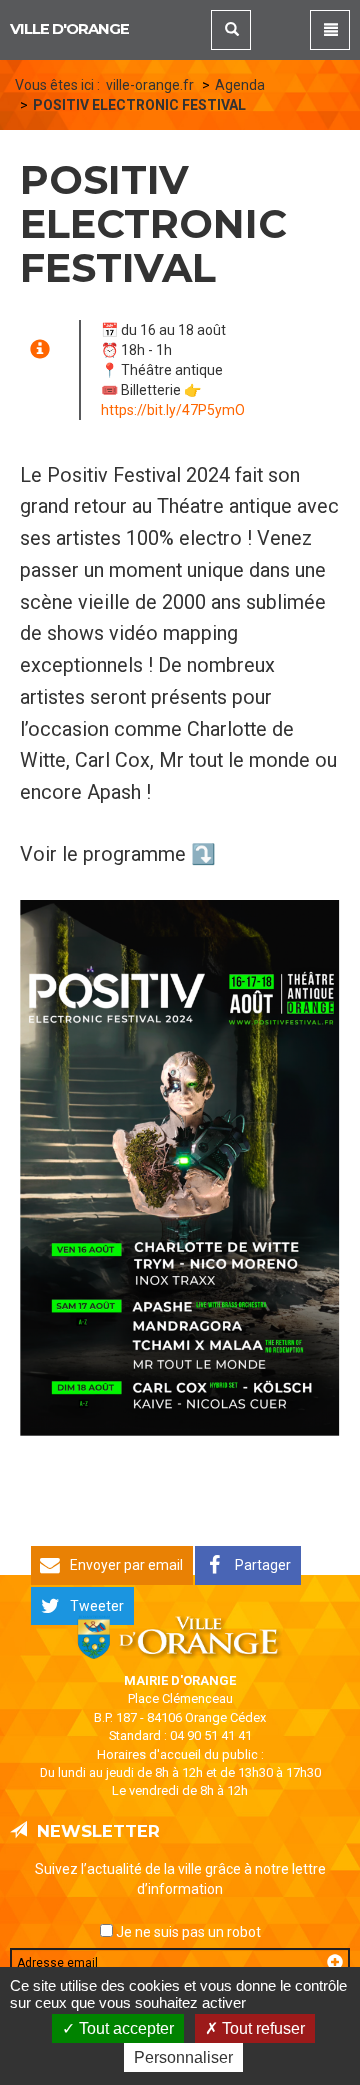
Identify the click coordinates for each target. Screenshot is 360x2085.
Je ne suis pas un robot (187, 1932)
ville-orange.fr (150, 85)
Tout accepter (124, 2028)
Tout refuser (261, 2028)
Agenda (240, 85)
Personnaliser (183, 2057)
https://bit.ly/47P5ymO (173, 410)
